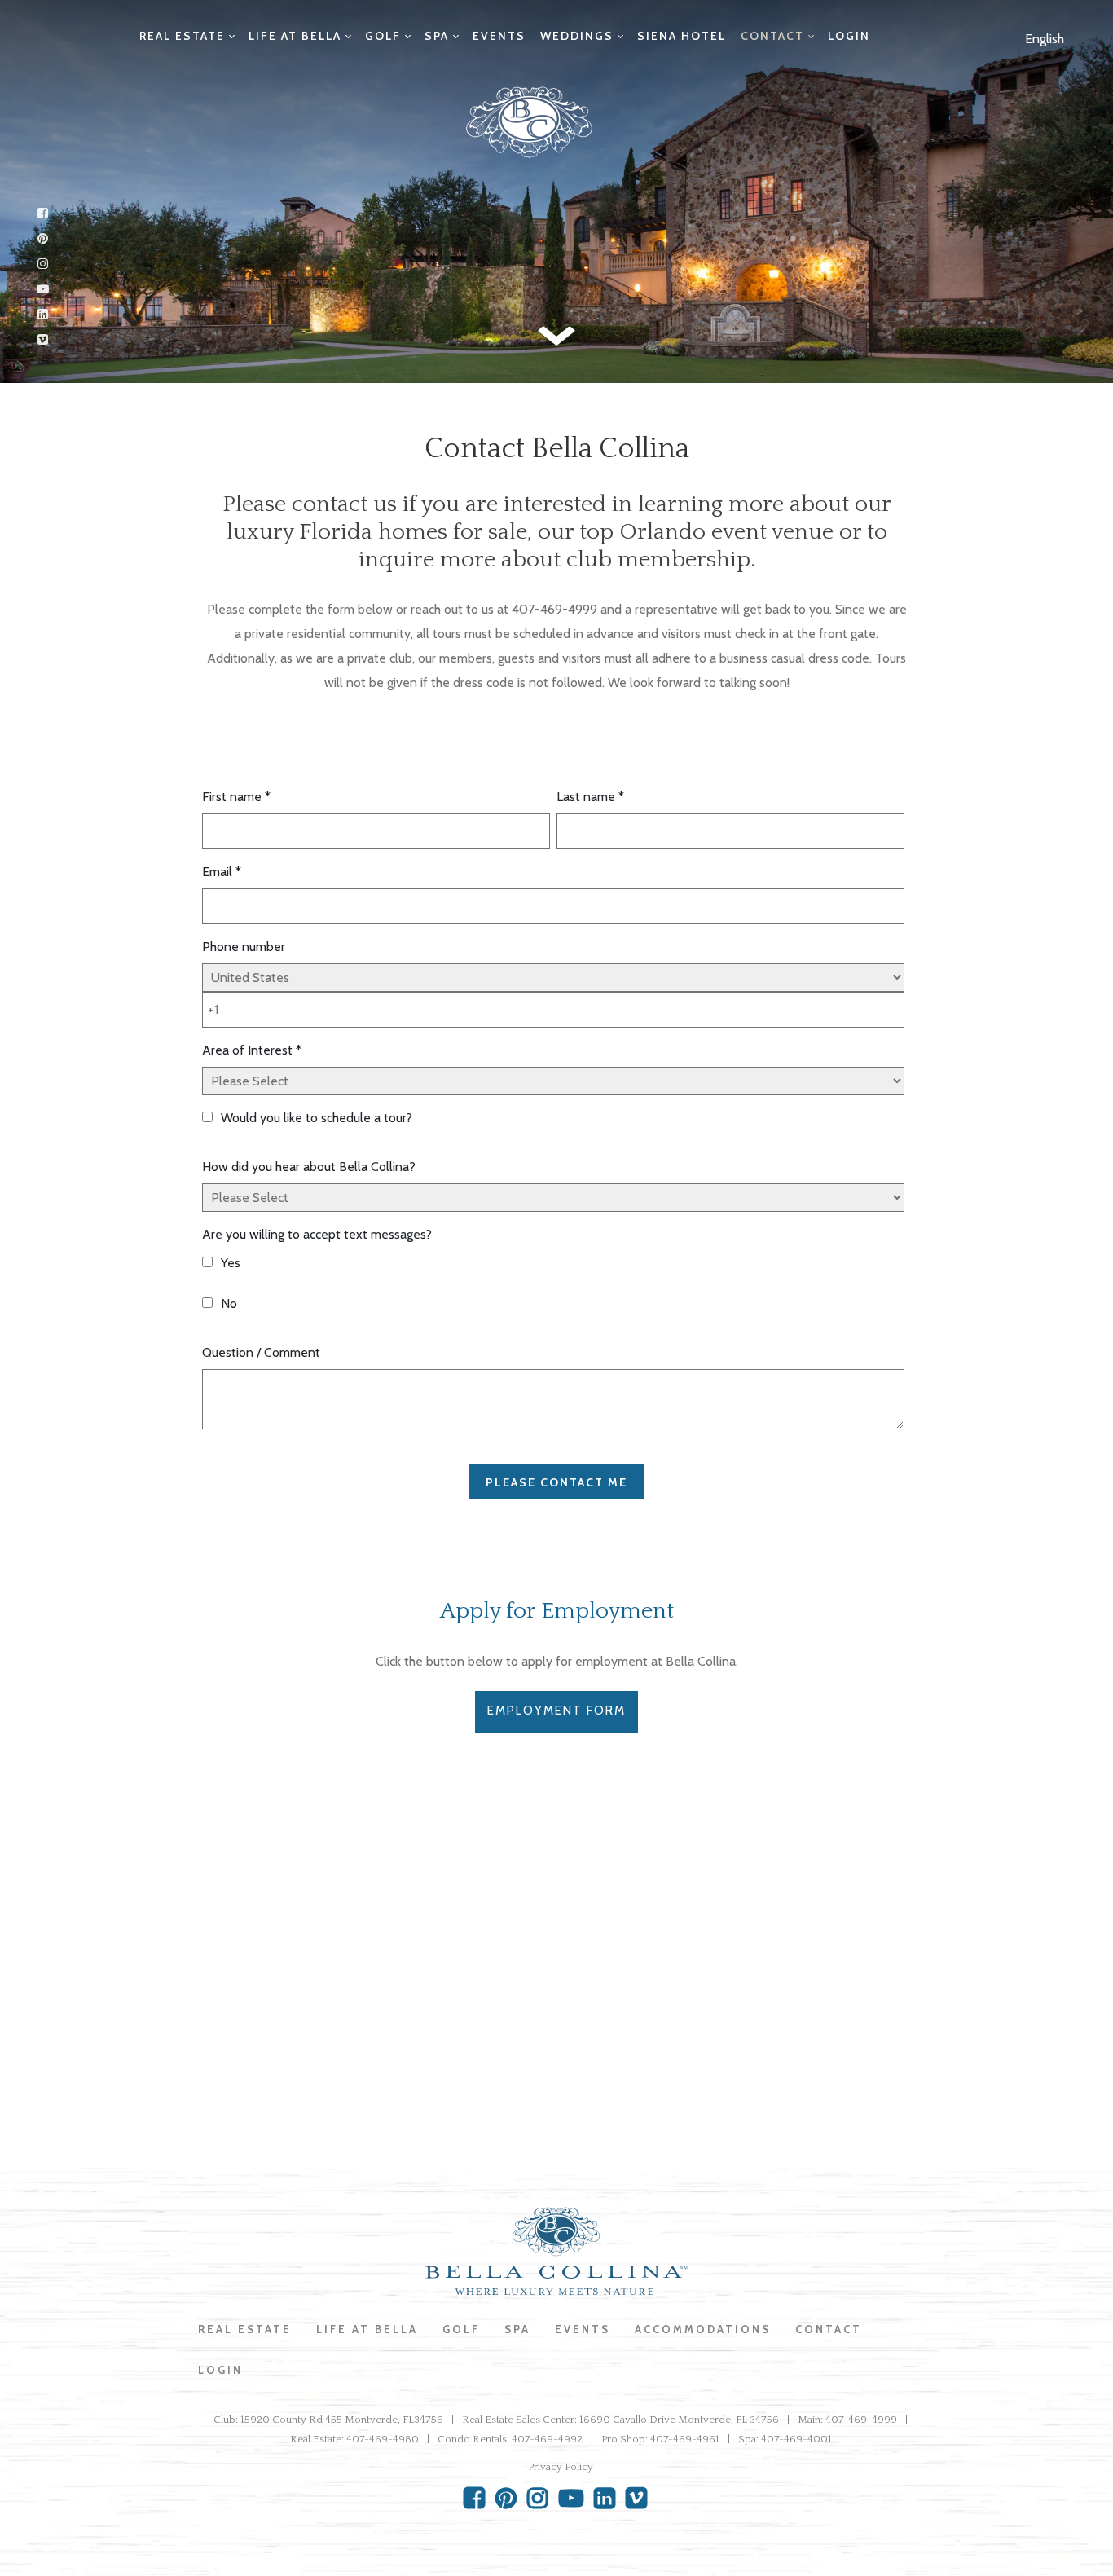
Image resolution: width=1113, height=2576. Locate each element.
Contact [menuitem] (772, 36)
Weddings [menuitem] (577, 36)
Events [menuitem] (499, 36)
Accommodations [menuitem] (703, 2329)
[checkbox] (553, 1286)
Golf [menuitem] (383, 36)
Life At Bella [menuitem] (367, 2329)
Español (1029, 75)
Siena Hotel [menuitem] (682, 36)
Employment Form (556, 1711)
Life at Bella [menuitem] (295, 36)
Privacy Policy (561, 2467)
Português (1036, 124)
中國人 (1027, 173)
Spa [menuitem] (437, 36)
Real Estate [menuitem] (182, 36)
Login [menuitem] (849, 36)
